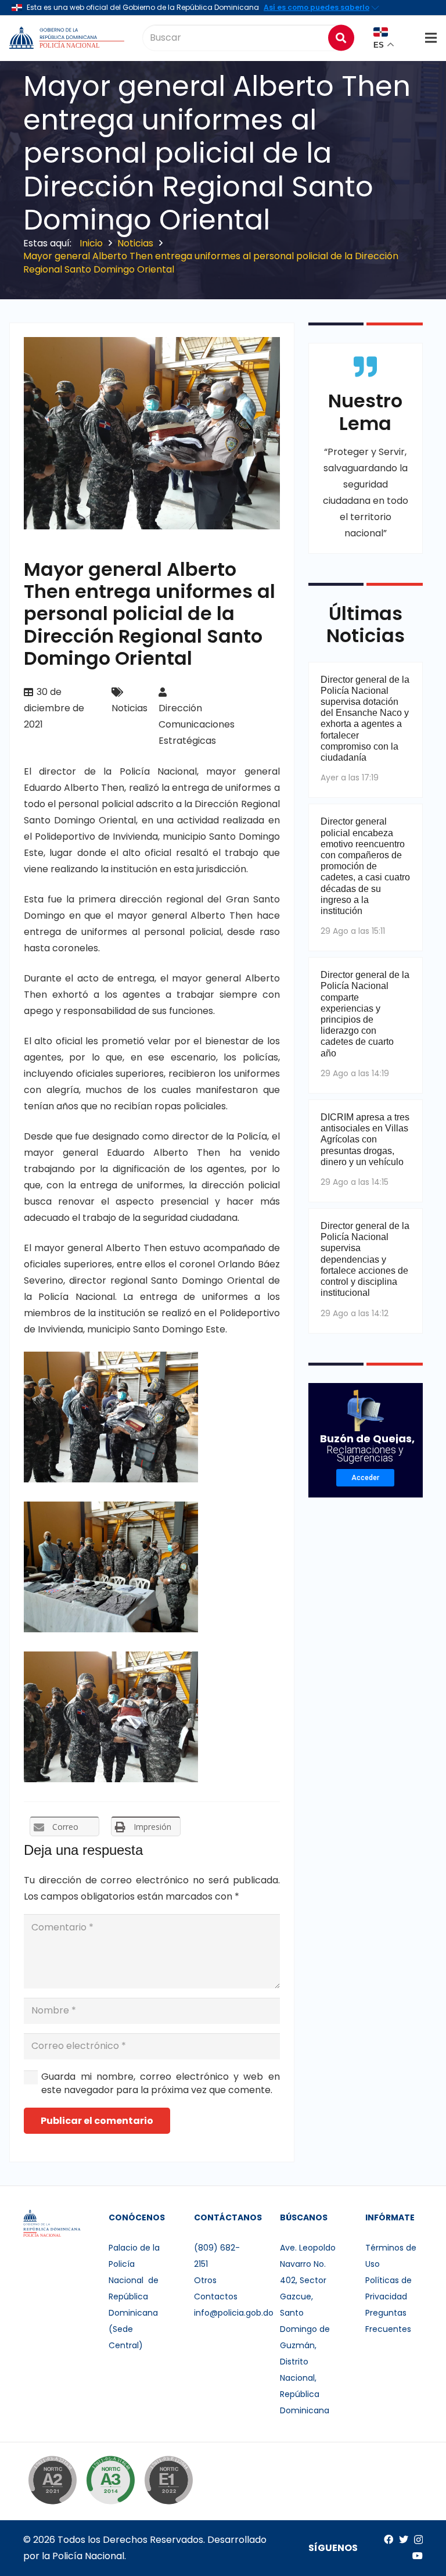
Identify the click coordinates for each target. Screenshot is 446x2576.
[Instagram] (418, 2540)
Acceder (365, 1478)
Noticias (130, 708)
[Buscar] (341, 37)
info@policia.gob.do (234, 2313)
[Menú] (431, 38)
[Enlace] (68, 38)
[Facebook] (389, 2539)
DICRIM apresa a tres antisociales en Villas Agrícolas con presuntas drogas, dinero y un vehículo (365, 1140)
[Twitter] (404, 2539)
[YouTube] (418, 2556)
